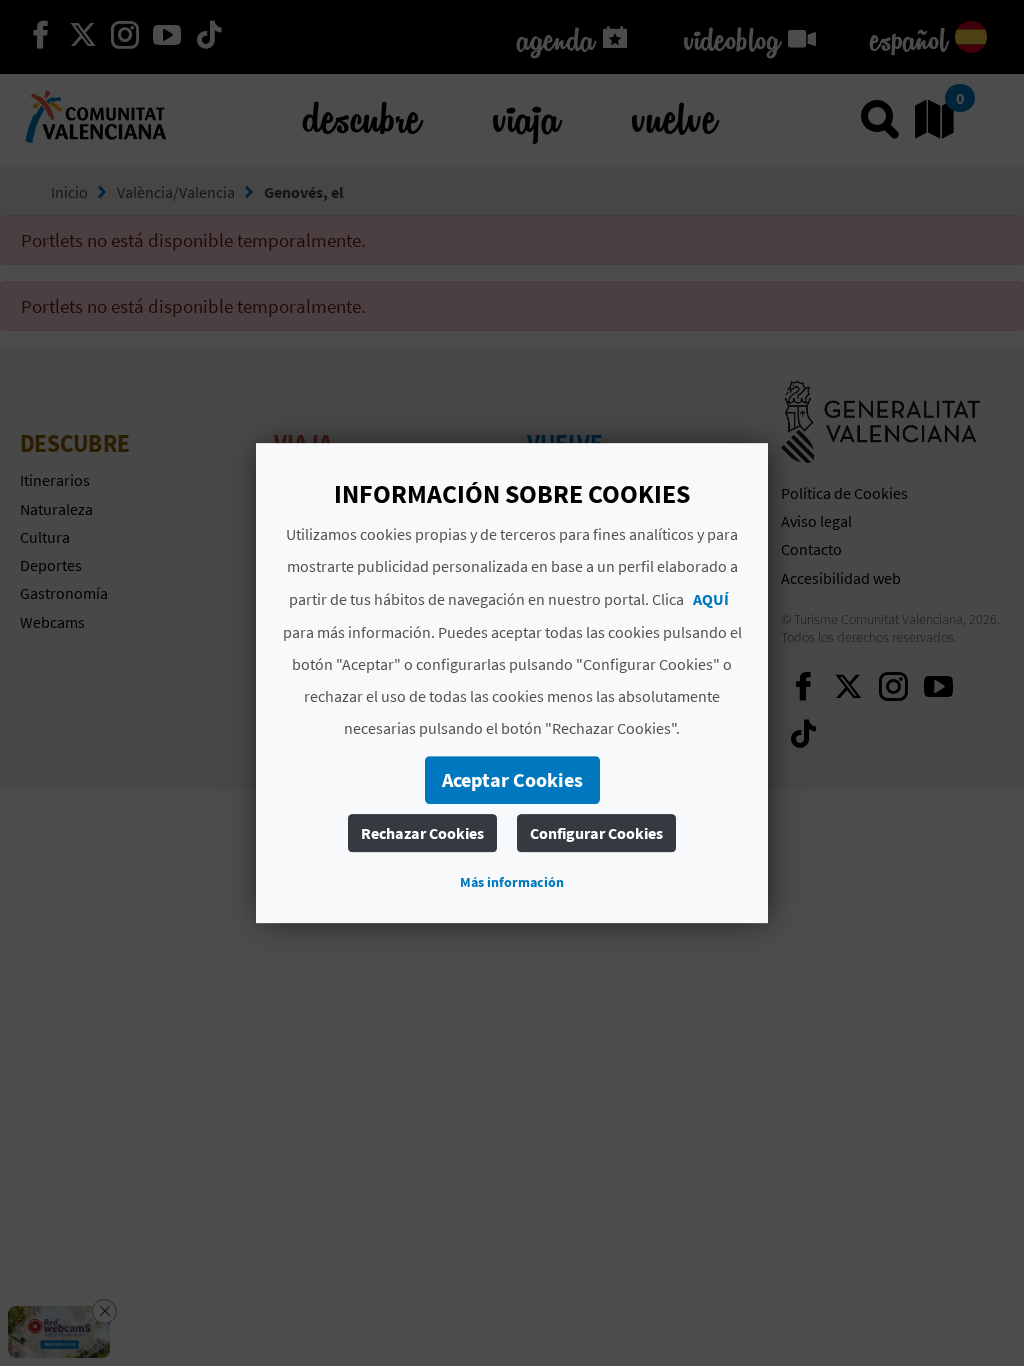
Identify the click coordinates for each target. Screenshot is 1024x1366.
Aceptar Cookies (512, 779)
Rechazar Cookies (422, 833)
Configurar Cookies (596, 833)
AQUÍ (711, 599)
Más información (512, 882)
